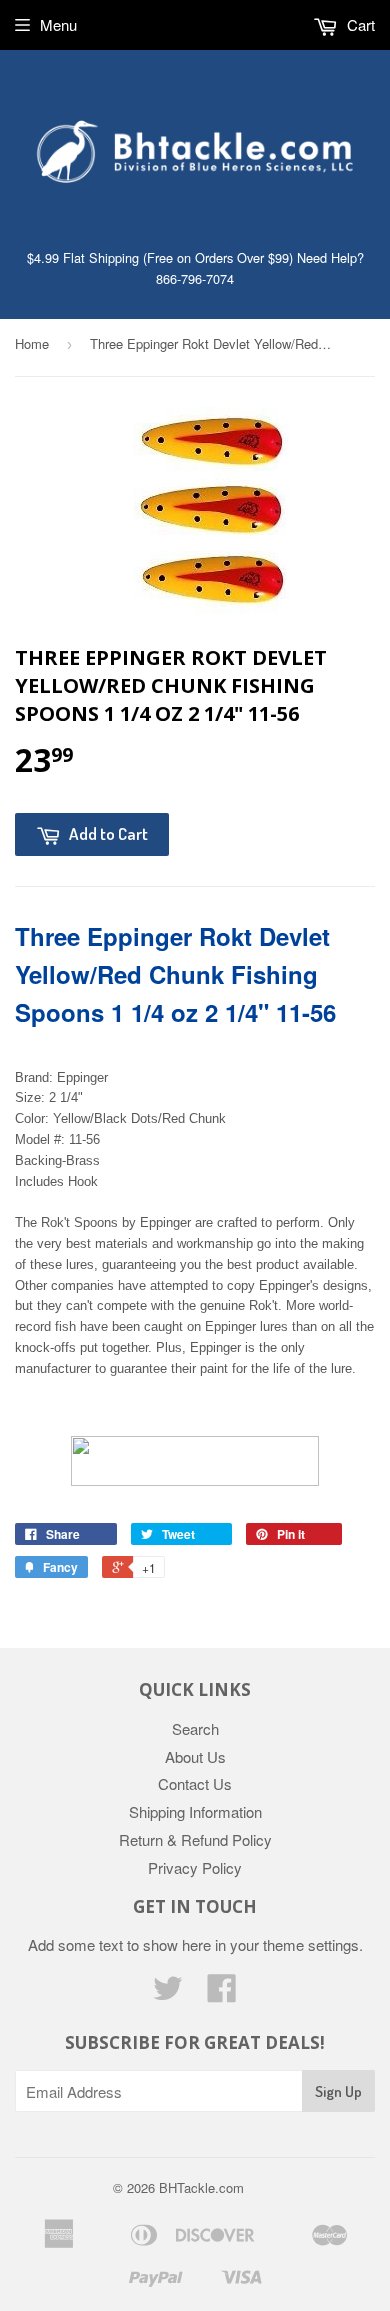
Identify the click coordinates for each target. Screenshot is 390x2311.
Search (195, 1728)
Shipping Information (195, 1811)
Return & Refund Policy (195, 1839)
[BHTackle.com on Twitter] (168, 1993)
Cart (359, 24)
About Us (195, 1756)
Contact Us (195, 1783)
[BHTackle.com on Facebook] (222, 1993)
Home (32, 343)
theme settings (311, 1944)
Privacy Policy (195, 1867)
